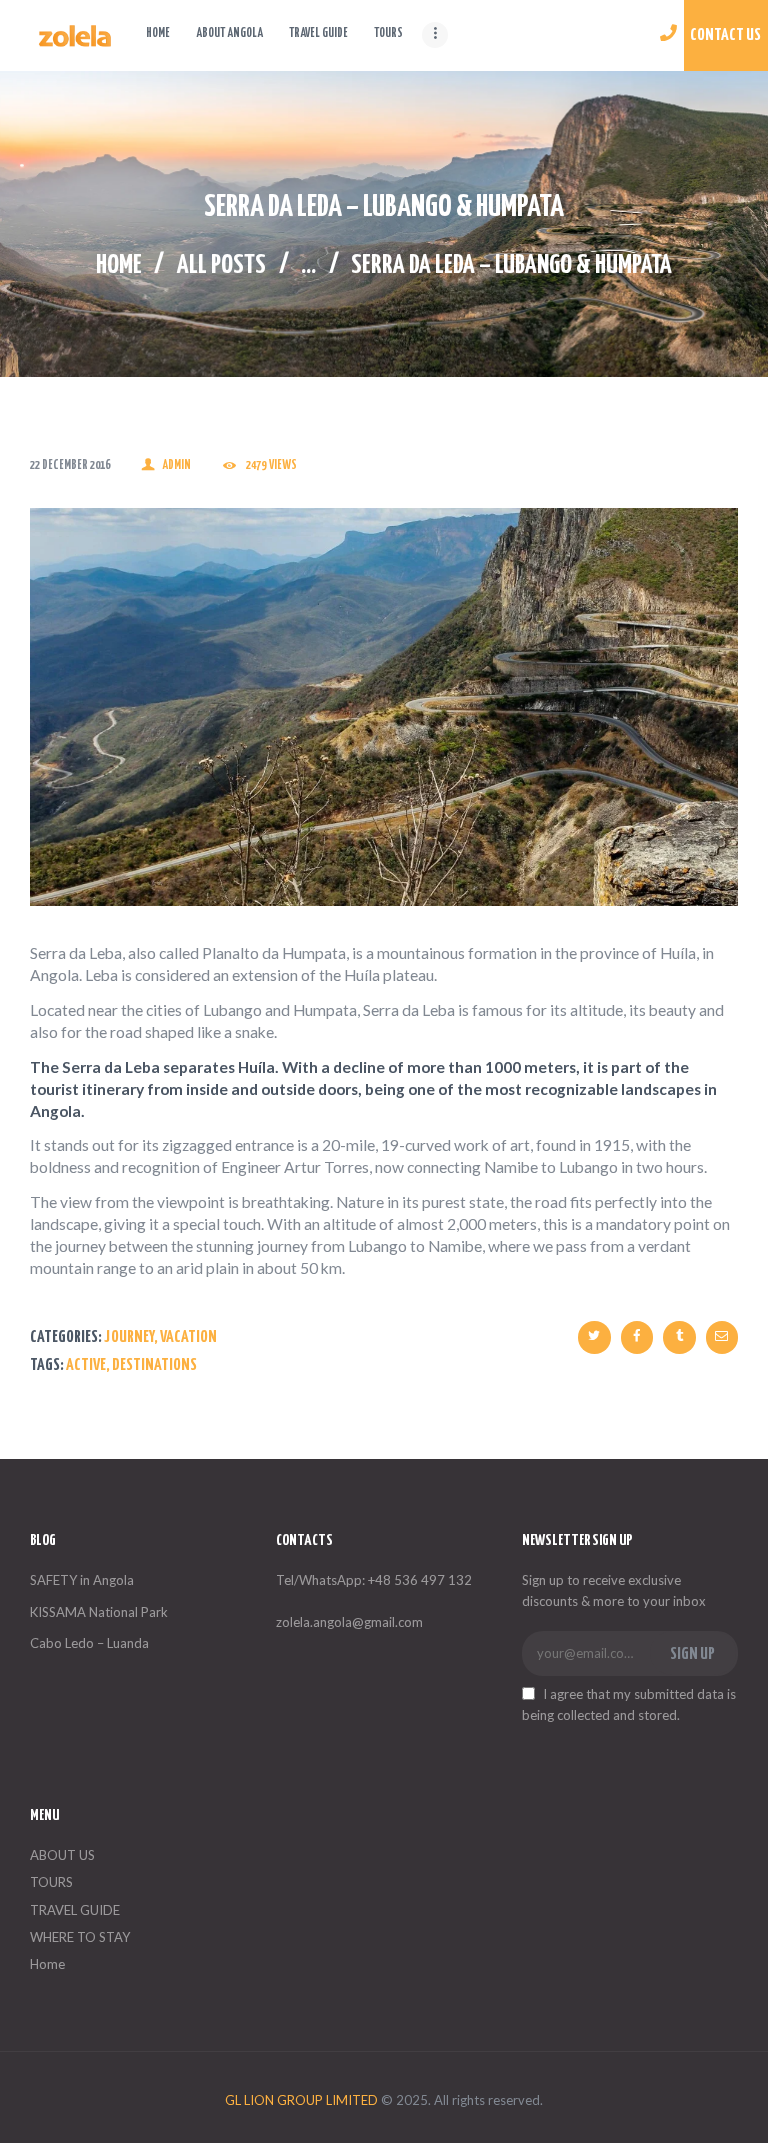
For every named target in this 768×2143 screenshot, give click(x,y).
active (86, 1365)
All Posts (221, 266)
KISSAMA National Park (99, 1612)
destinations (154, 1365)
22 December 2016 (70, 465)
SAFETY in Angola (82, 1580)
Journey (129, 1337)
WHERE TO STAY (80, 1937)
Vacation (188, 1337)
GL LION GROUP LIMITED (301, 2100)
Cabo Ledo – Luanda (89, 1643)
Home (119, 266)
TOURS (51, 1882)
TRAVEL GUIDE (75, 1910)
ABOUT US (62, 1855)
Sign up (692, 1654)
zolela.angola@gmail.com (349, 1622)
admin (176, 465)
